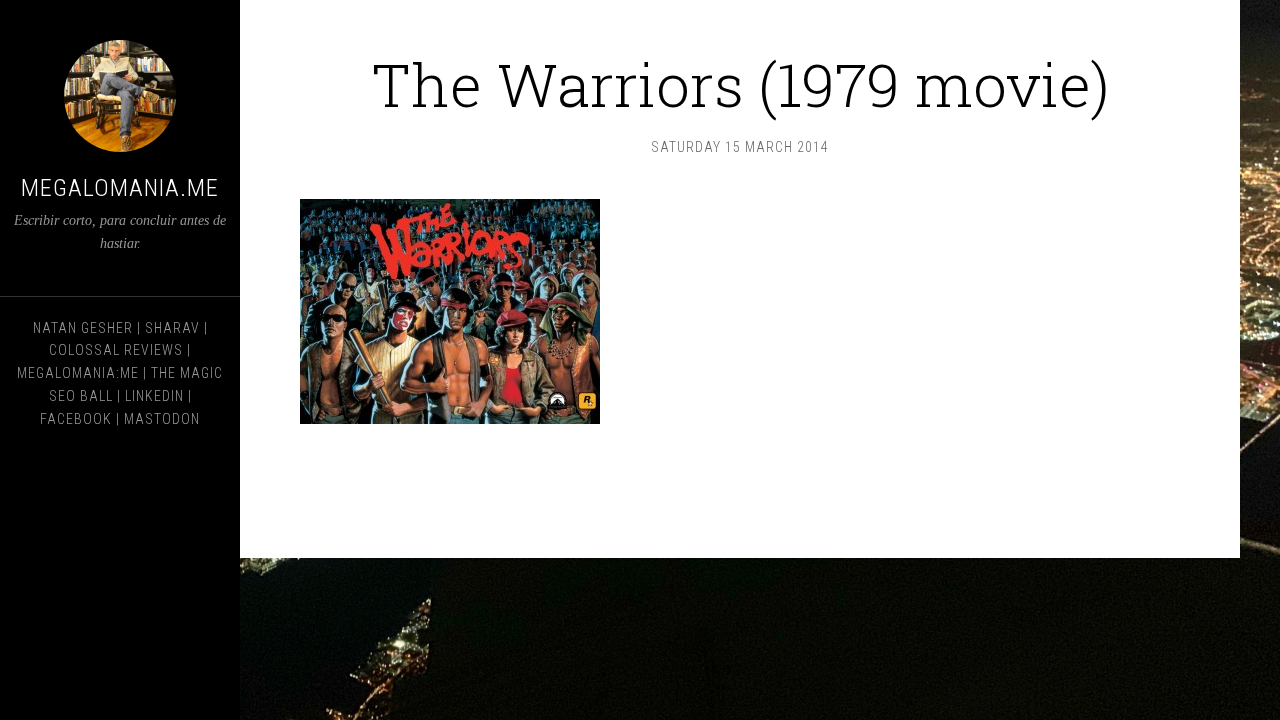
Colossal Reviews (116, 350)
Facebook (76, 419)
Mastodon (162, 419)
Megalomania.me (120, 188)
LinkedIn (154, 396)
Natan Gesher (83, 328)
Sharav (172, 328)
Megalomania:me (78, 373)
